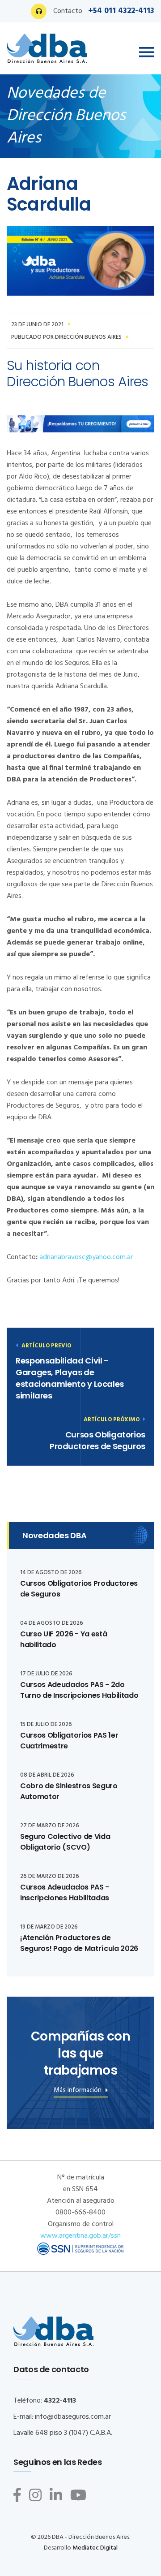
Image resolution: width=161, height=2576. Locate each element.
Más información (78, 2091)
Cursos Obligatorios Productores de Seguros (97, 1440)
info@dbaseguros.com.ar (73, 2417)
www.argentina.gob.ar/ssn (80, 2236)
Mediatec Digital (95, 2548)
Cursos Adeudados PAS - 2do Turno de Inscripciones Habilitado (79, 1690)
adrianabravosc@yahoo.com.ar (86, 1257)
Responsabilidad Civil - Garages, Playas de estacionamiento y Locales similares (70, 1378)
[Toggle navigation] (147, 52)
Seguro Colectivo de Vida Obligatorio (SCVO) (65, 1842)
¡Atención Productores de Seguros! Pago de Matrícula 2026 (79, 1943)
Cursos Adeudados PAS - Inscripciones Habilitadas (65, 1892)
